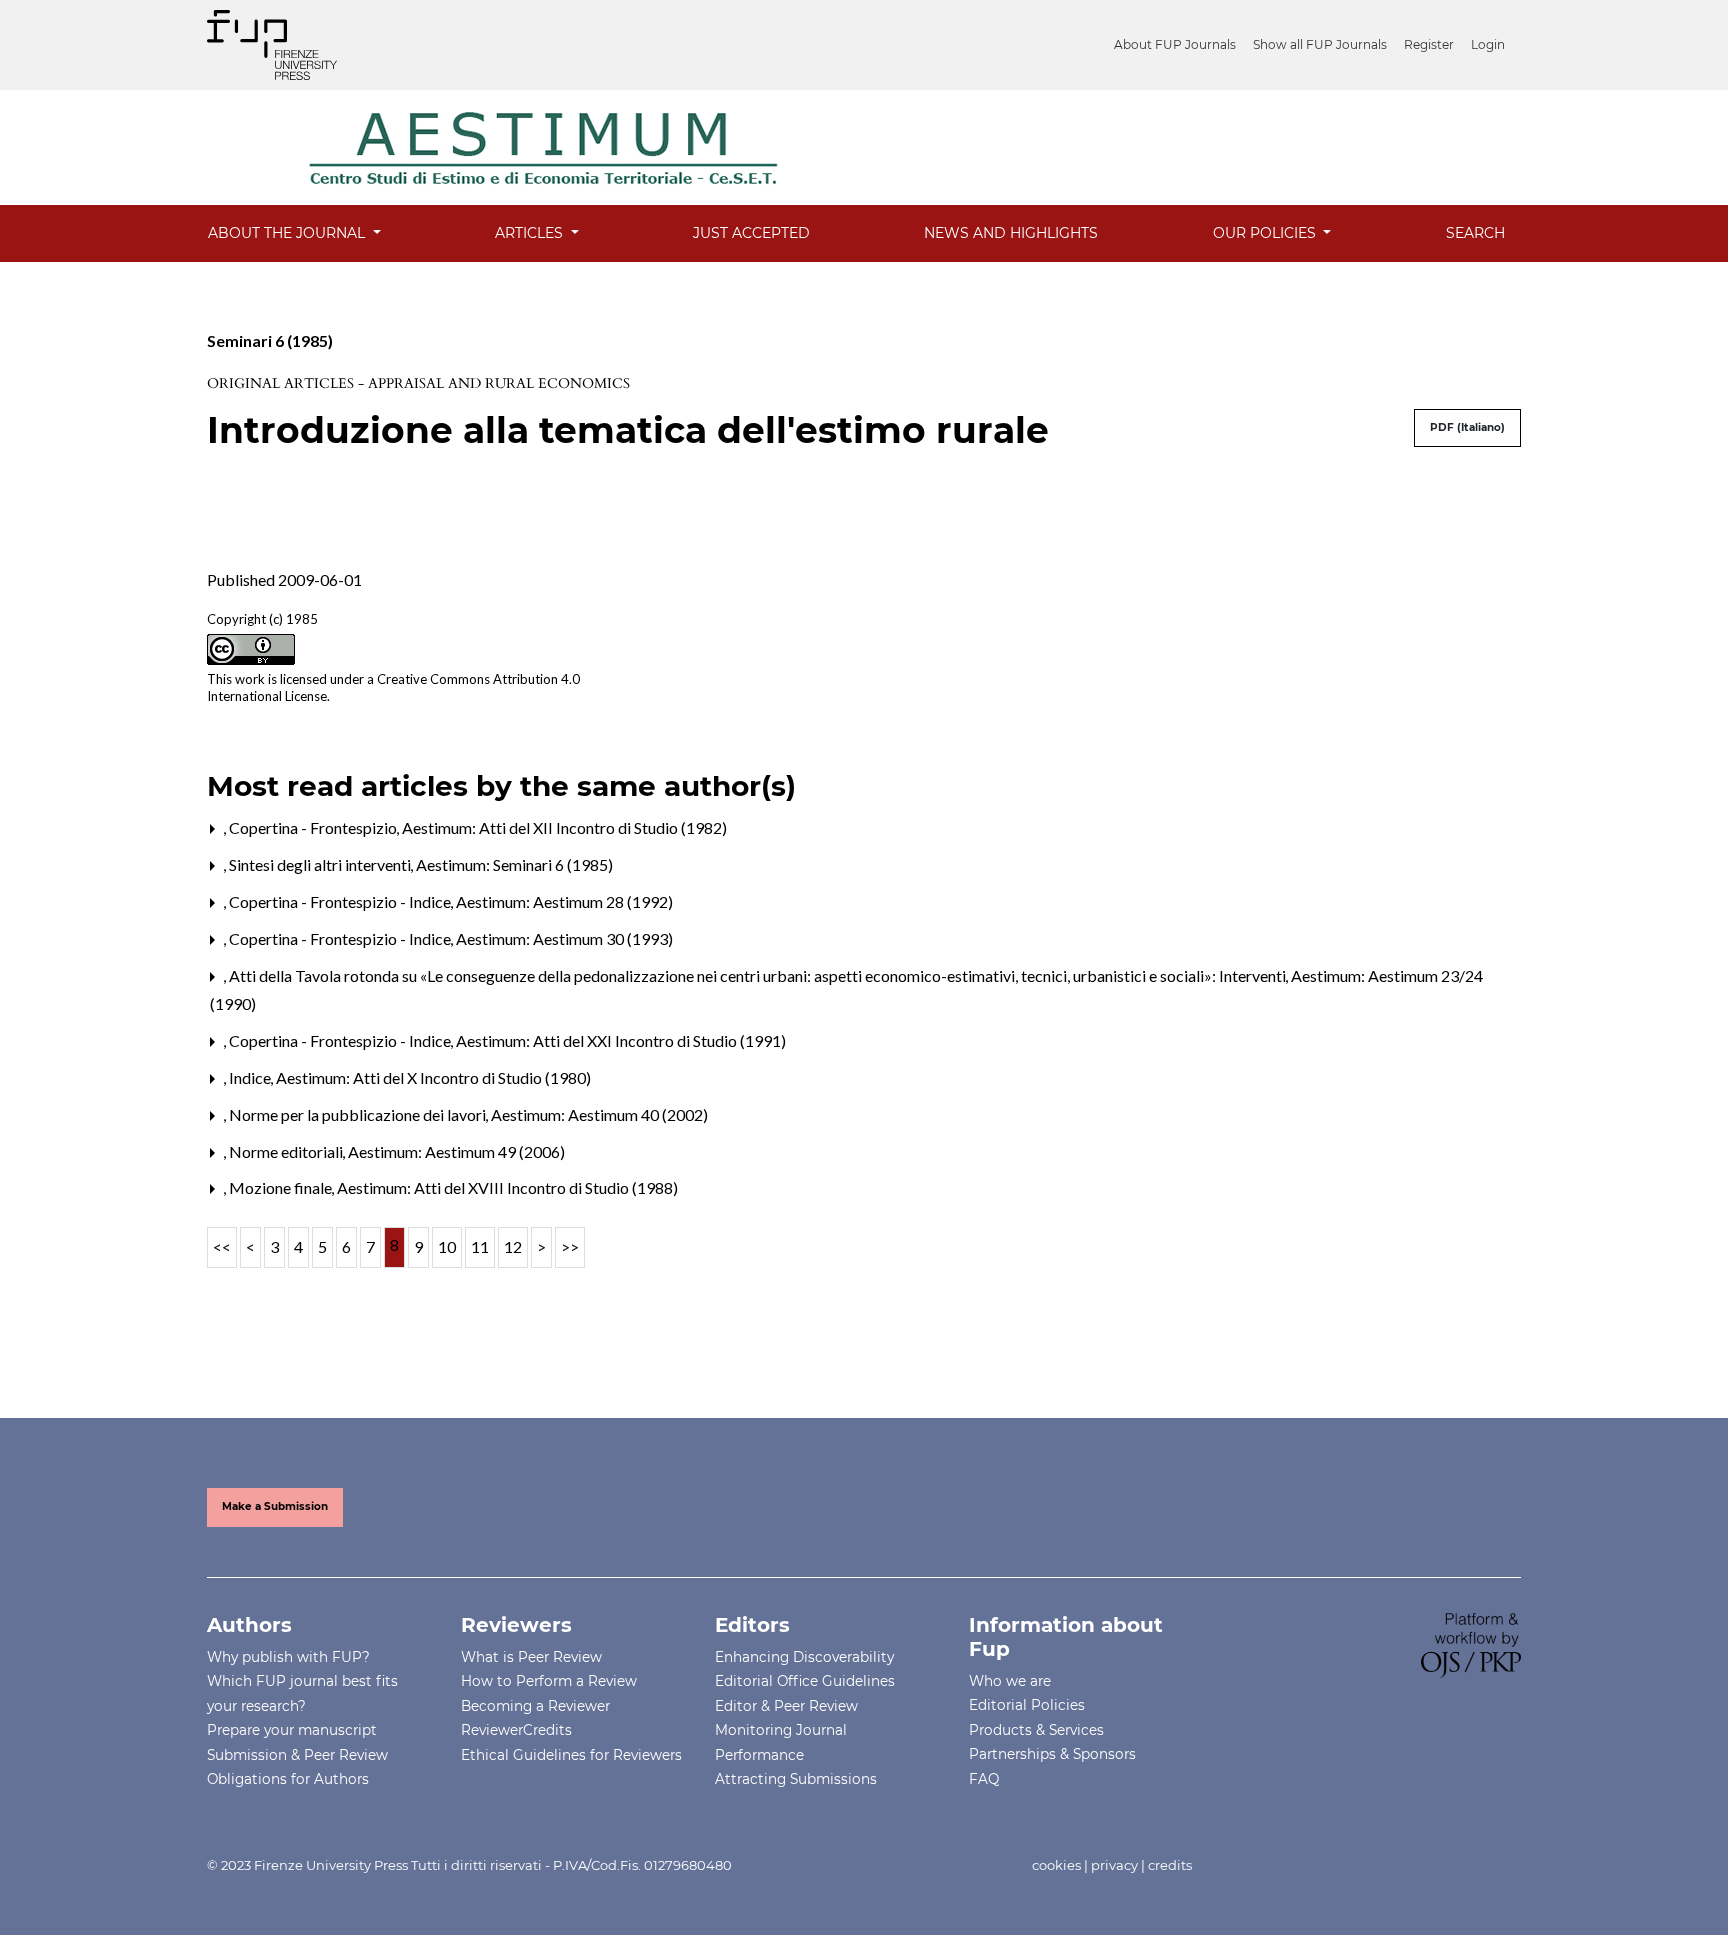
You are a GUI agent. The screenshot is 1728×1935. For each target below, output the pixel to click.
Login (1488, 44)
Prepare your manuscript (292, 1730)
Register (1429, 44)
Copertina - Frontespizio (314, 827)
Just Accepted (751, 233)
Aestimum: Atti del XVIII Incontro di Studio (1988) (507, 1187)
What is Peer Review (531, 1657)
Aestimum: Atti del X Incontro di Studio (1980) (433, 1077)
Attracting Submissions (796, 1779)
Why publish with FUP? (288, 1657)
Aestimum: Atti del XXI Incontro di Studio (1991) (621, 1040)
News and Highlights (1011, 233)
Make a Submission (275, 1506)
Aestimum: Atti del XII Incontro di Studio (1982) (564, 827)
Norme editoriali (287, 1151)
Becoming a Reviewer (535, 1706)
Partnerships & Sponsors (1052, 1754)
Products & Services (1036, 1730)
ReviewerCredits (516, 1730)
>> (570, 1246)
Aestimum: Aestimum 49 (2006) (456, 1151)
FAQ (984, 1779)
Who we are (1010, 1681)
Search (1475, 233)
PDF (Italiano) (1467, 427)
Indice (251, 1077)
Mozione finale (282, 1187)
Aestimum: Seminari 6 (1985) (514, 864)
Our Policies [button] (1266, 233)
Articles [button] (531, 233)
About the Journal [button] (288, 233)
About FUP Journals (1175, 44)
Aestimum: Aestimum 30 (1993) (564, 938)
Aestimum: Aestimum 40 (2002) (599, 1114)
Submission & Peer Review (297, 1755)
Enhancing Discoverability (804, 1657)
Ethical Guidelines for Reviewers (571, 1755)
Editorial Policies (1027, 1705)
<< (222, 1246)
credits (1170, 1865)
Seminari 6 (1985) (270, 340)
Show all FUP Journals (1320, 44)
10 (447, 1246)
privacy (1114, 1865)
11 (480, 1246)
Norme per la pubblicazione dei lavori (359, 1114)
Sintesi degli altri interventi (321, 864)
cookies (1056, 1865)
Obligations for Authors (288, 1779)
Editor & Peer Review (786, 1706)
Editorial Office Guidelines (805, 1681)
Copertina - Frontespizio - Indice (341, 901)
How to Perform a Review (549, 1681)
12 (513, 1246)
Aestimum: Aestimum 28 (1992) (564, 901)
